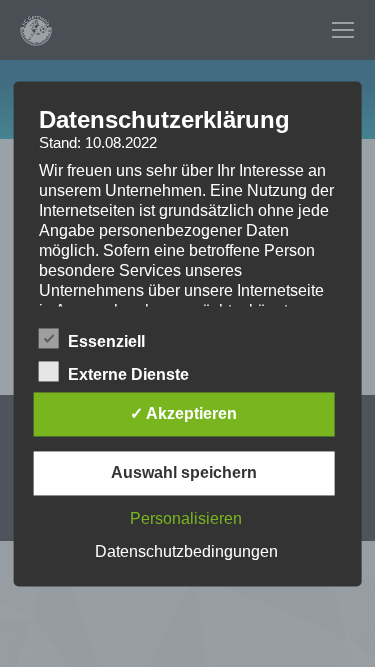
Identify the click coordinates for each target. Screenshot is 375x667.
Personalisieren (186, 518)
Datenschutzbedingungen (186, 551)
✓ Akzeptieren (183, 413)
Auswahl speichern (184, 472)
